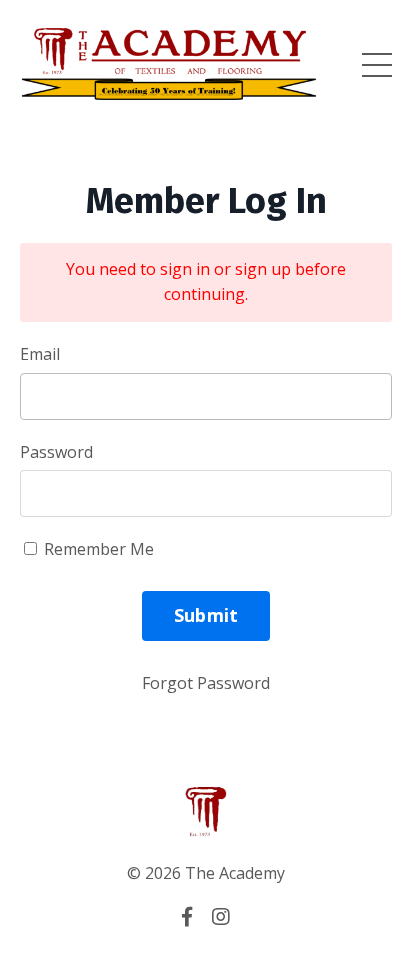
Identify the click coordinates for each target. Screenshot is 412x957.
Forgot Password (206, 683)
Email (40, 354)
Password (56, 452)
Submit (206, 615)
